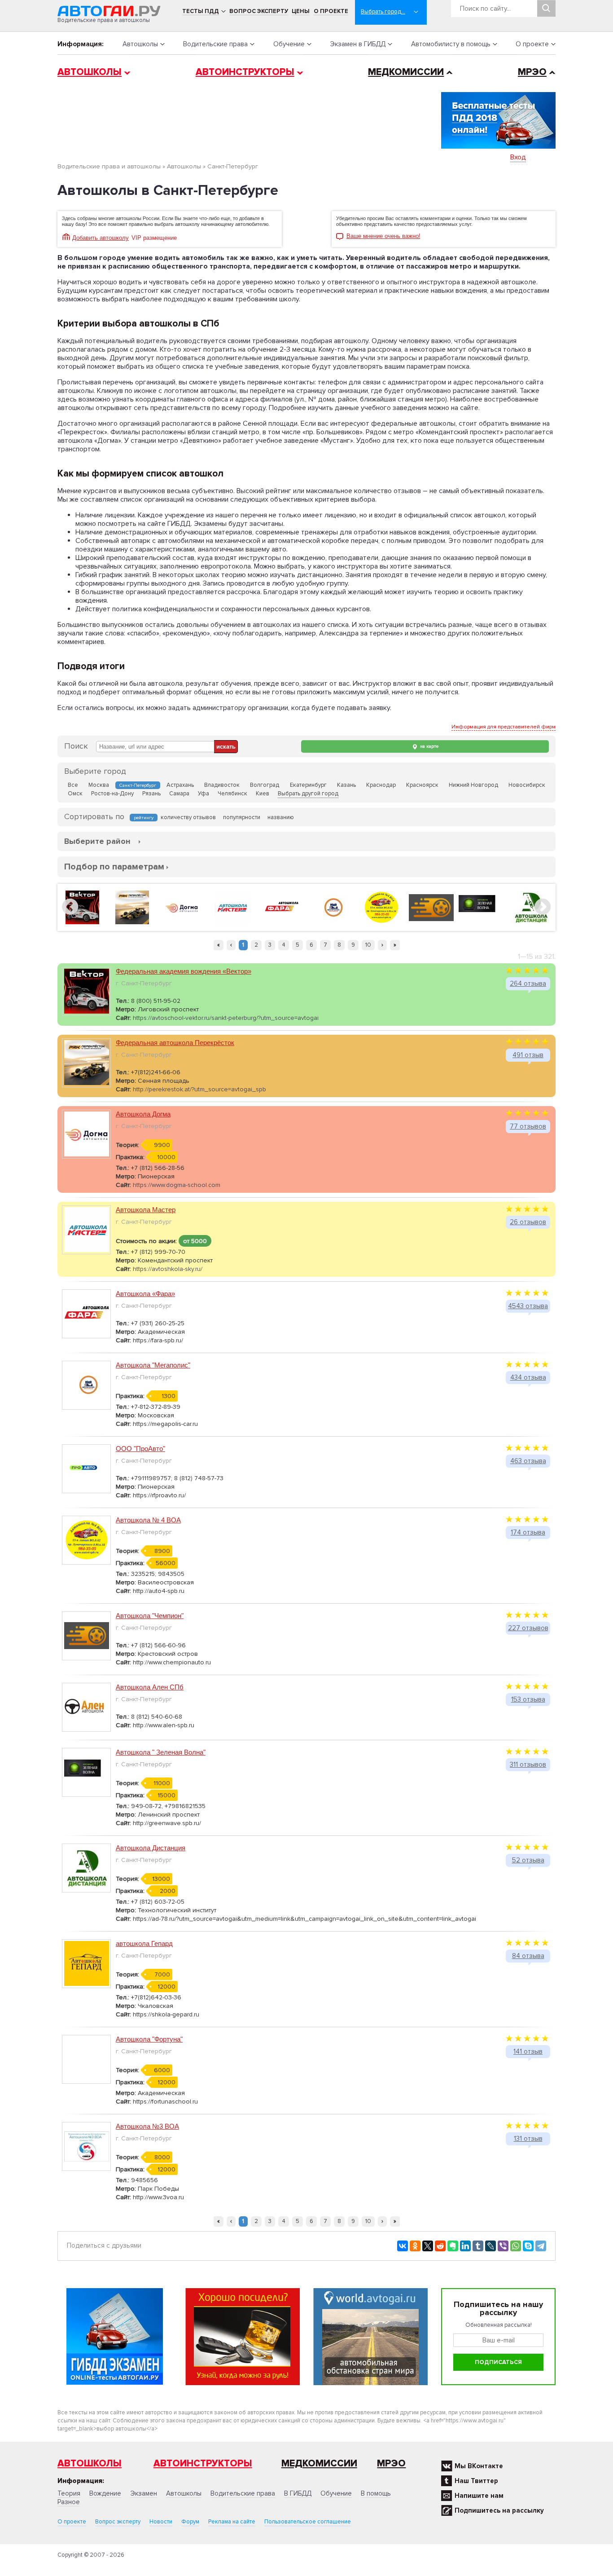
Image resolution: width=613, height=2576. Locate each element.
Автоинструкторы (245, 72)
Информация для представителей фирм (504, 727)
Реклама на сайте (232, 2522)
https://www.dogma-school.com (177, 1185)
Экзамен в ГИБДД (358, 44)
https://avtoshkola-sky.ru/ (168, 1269)
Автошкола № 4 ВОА (148, 1520)
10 (368, 945)
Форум (190, 2522)
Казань (346, 785)
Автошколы (140, 44)
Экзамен (144, 2493)
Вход (518, 157)
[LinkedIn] (465, 2246)
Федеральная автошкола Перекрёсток (175, 1043)
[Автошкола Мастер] (232, 907)
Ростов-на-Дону (112, 794)
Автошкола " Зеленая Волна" (161, 1752)
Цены (301, 11)
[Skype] (528, 2246)
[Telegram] (541, 2246)
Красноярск (422, 785)
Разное (69, 2502)
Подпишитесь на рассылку (499, 2510)
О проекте (331, 11)
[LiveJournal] (490, 2246)
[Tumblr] (478, 2246)
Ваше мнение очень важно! (383, 236)
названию (281, 817)
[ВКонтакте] (403, 2246)
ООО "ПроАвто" (140, 1449)
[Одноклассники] (415, 2246)
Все (73, 785)
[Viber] (503, 2246)
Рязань (151, 794)
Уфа (204, 794)
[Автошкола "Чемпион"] (431, 907)
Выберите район (97, 841)
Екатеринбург (308, 785)
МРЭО (532, 72)
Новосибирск (527, 785)
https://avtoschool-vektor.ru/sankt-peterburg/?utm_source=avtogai (226, 1018)
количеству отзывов (188, 817)
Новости (161, 2522)
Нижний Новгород (473, 785)
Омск (75, 794)
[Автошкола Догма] (182, 907)
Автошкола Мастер (146, 1210)
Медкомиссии (406, 72)
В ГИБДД (298, 2493)
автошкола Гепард (144, 1943)
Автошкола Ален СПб (150, 1687)
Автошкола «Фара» (145, 1294)
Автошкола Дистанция (151, 1848)
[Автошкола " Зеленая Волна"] (481, 907)
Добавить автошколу (101, 238)
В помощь (376, 2493)
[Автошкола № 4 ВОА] (381, 907)
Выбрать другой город (308, 794)
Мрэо (391, 2464)
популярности (242, 817)
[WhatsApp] (516, 2246)
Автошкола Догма (143, 1114)
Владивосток (222, 785)
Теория (69, 2493)
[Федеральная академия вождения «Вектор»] (82, 907)
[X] (428, 2246)
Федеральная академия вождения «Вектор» (184, 971)
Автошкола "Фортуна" (149, 2039)
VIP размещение (154, 238)
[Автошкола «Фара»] (282, 907)
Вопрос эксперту (259, 11)
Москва (99, 785)
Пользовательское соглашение (308, 2522)
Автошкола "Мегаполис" (153, 1365)
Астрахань (180, 785)
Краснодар (381, 785)
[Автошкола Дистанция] (531, 907)
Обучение (289, 44)
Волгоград (265, 785)
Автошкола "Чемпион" (150, 1616)
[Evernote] (453, 2246)
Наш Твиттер (476, 2481)
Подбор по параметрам (114, 867)
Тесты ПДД (201, 11)
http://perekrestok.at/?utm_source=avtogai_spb (199, 1089)
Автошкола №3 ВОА (147, 2126)
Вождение (105, 2493)
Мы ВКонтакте (479, 2466)
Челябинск (232, 794)
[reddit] (440, 2246)
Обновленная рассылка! (499, 2325)
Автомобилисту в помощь (451, 44)
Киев (263, 794)
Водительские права (215, 44)
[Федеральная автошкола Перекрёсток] (132, 907)
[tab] (97, 841)
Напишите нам (479, 2496)
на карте (429, 746)
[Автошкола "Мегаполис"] (332, 907)
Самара (179, 794)
